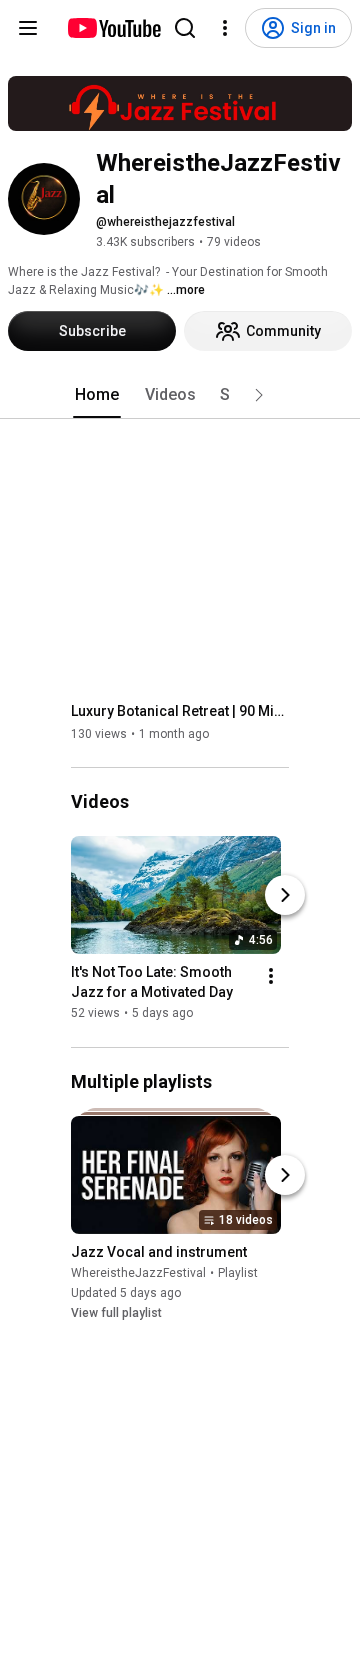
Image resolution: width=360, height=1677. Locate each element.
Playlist (238, 1273)
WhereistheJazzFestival (138, 1273)
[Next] (285, 896)
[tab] (97, 395)
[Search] (185, 28)
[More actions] (271, 977)
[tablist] (180, 395)
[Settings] (225, 28)
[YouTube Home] (113, 28)
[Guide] (28, 28)
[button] (259, 395)
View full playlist (116, 1313)
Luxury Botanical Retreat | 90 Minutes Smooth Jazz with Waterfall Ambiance (180, 711)
